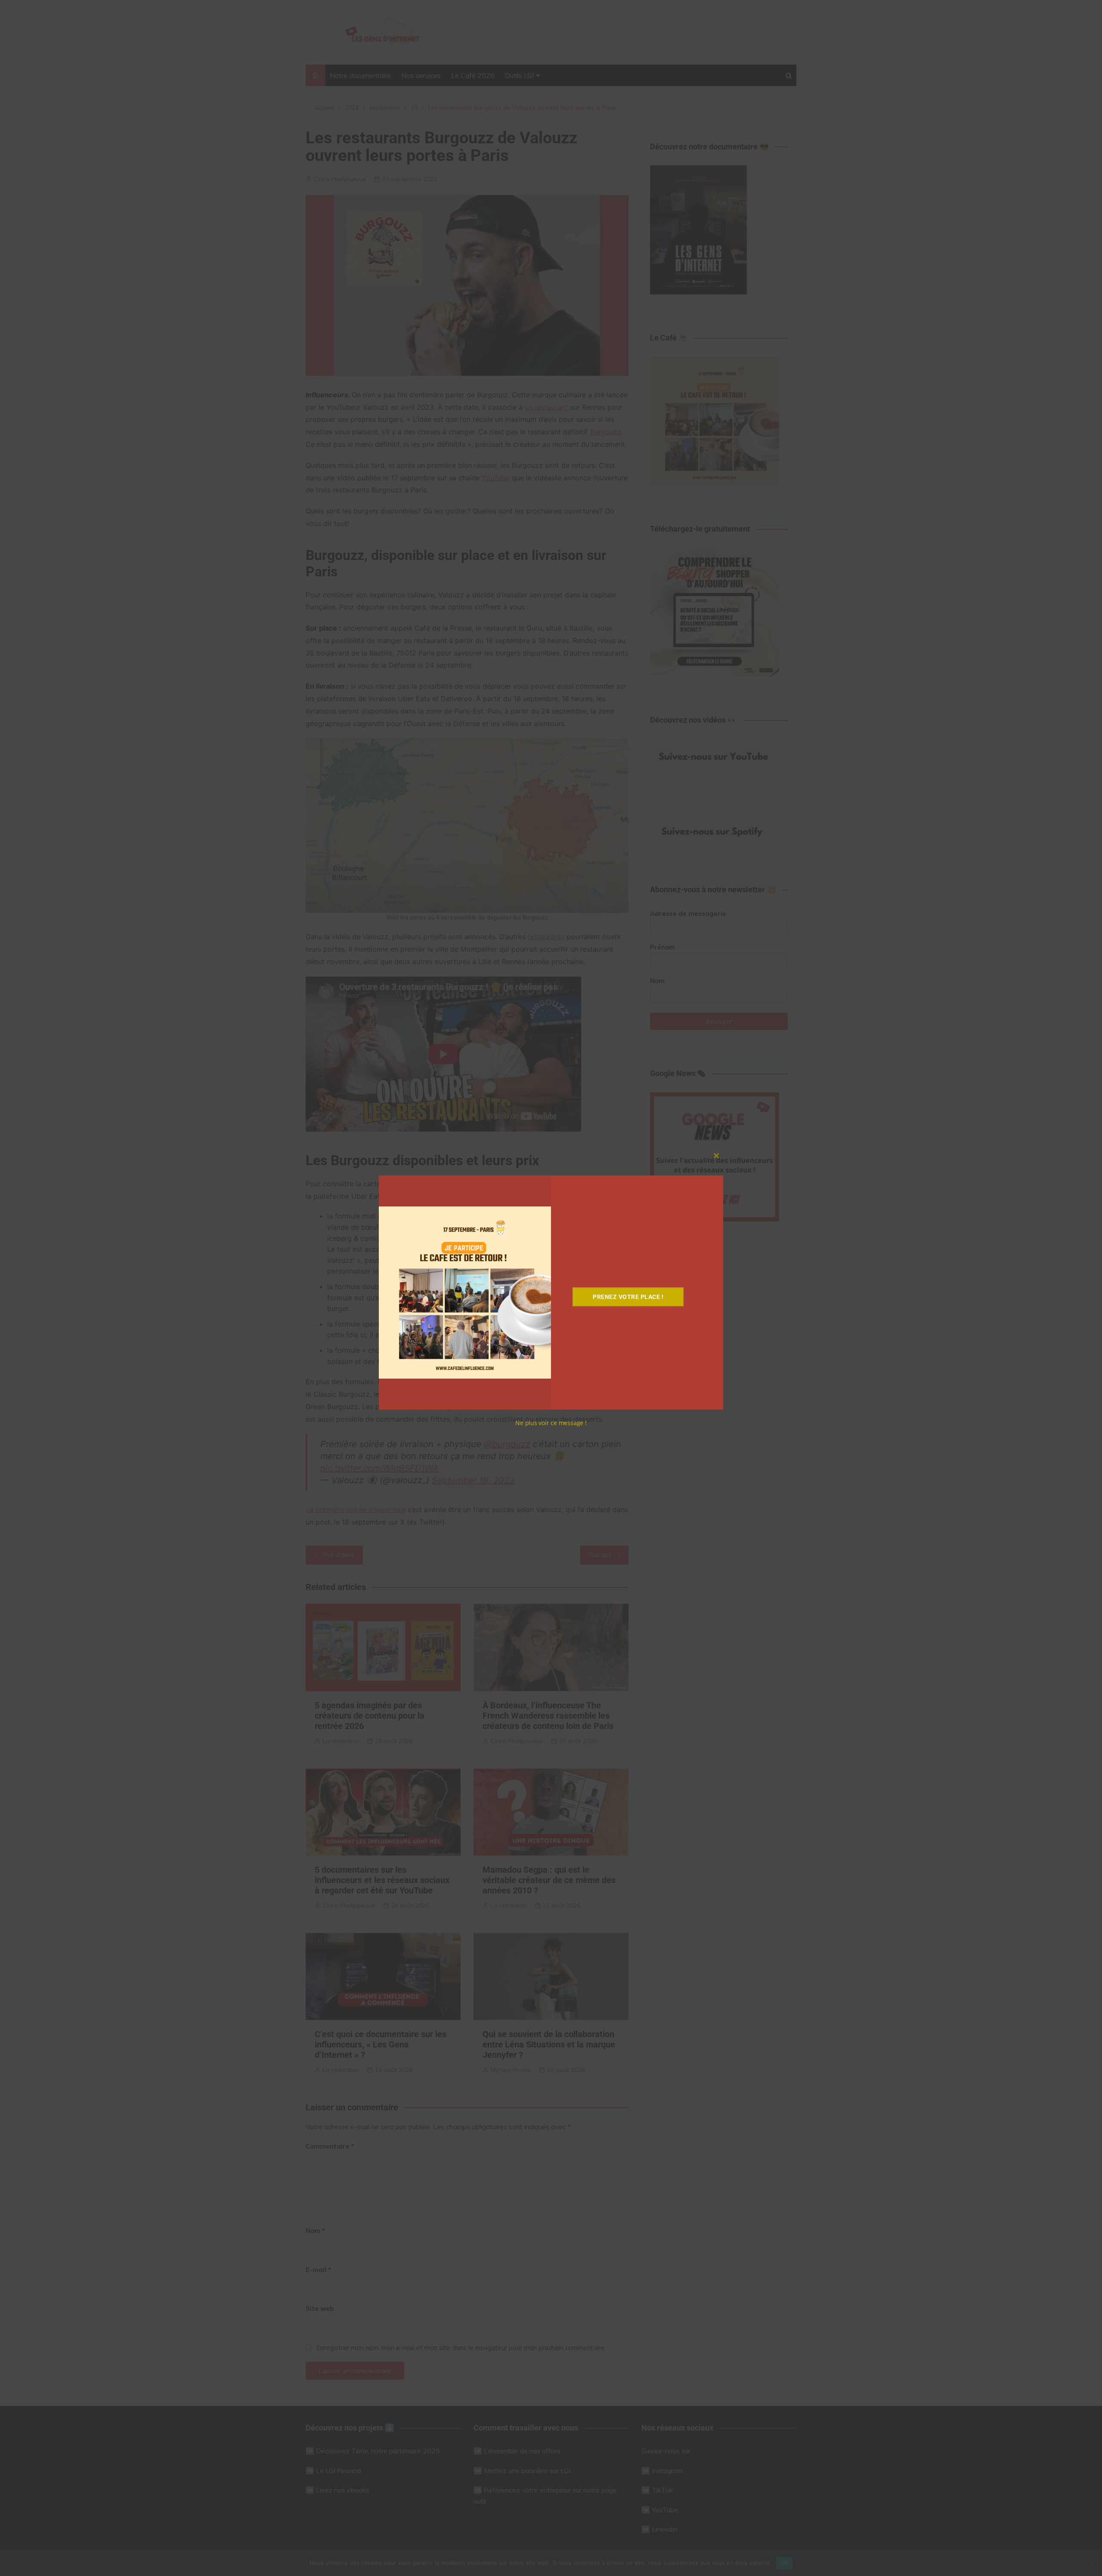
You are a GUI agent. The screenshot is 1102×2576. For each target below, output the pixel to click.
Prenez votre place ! (628, 1297)
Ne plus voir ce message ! (551, 1423)
